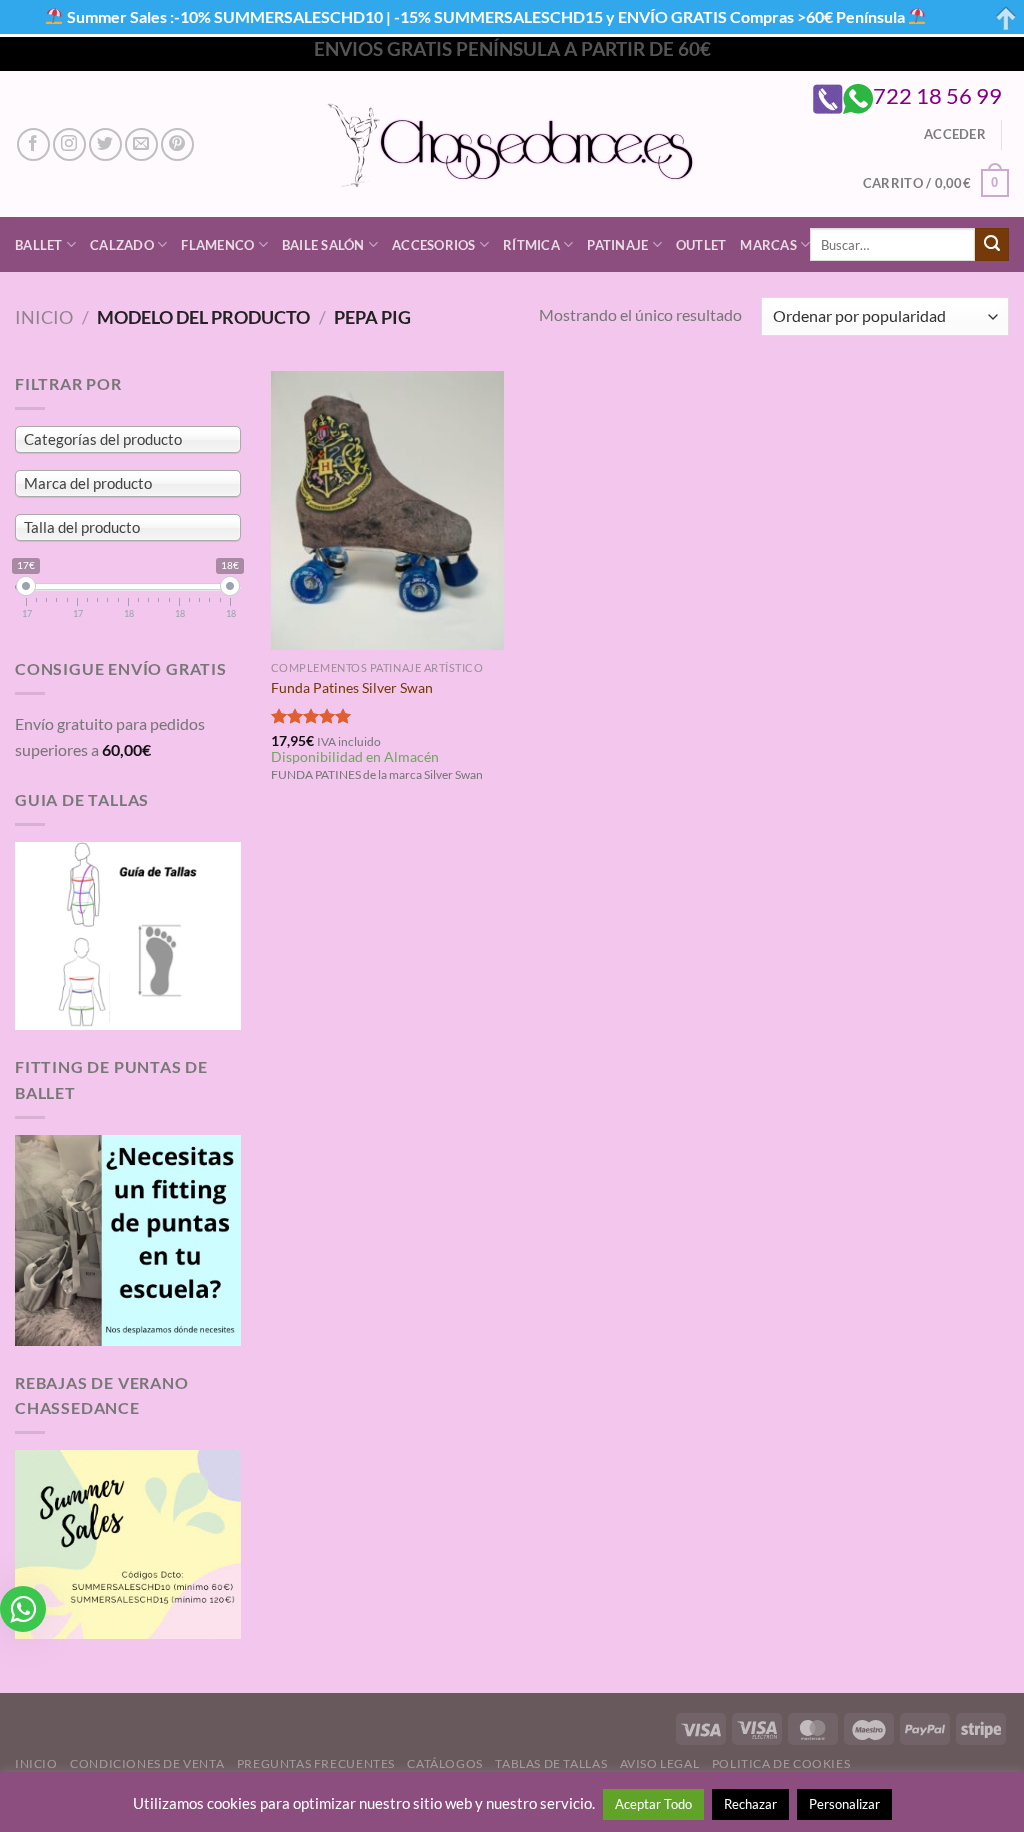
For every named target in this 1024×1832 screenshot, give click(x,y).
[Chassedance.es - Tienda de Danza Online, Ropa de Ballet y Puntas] (512, 144)
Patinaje (617, 245)
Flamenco (217, 245)
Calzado (122, 245)
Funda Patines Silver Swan (352, 687)
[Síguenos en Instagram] (69, 144)
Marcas (768, 245)
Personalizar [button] (844, 1804)
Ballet (39, 245)
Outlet (701, 245)
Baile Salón (323, 245)
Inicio (44, 317)
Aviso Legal (660, 1763)
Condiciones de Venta (147, 1763)
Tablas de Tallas (551, 1763)
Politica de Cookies (781, 1763)
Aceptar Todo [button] (653, 1804)
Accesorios (434, 245)
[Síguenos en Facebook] (33, 144)
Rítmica (531, 245)
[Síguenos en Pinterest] (177, 144)
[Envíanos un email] (141, 144)
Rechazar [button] (750, 1804)
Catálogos (445, 1763)
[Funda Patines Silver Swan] (387, 510)
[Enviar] (992, 245)
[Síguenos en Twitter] (105, 144)
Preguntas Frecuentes (316, 1763)
